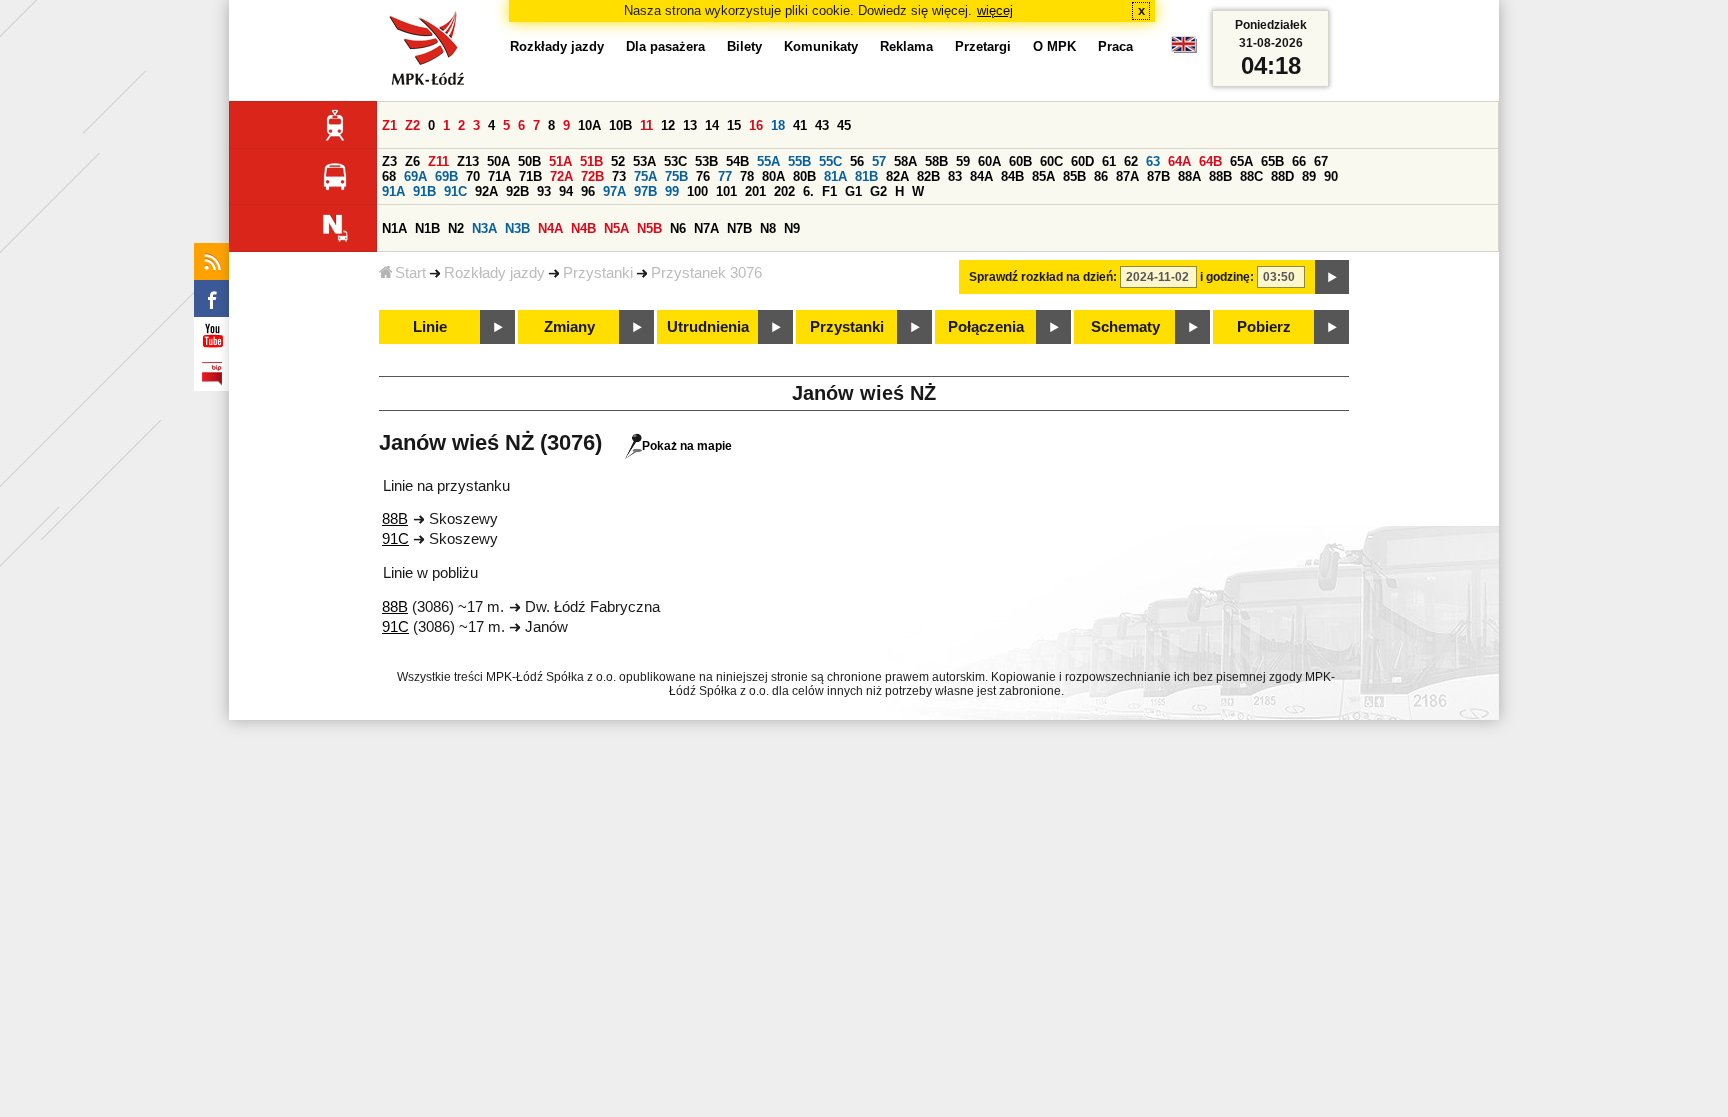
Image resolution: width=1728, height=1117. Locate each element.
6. (808, 191)
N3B (517, 228)
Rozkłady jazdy (494, 273)
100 (697, 191)
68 (389, 176)
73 (619, 176)
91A (393, 191)
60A (989, 161)
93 (544, 191)
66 (1299, 161)
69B (446, 176)
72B (592, 176)
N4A (550, 228)
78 (747, 176)
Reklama (906, 46)
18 (778, 125)
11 (646, 125)
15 (734, 125)
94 (566, 191)
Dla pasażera (665, 46)
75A (645, 176)
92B (517, 191)
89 (1309, 176)
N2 (456, 228)
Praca (1115, 46)
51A (560, 161)
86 (1101, 176)
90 (1331, 176)
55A (768, 161)
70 (473, 176)
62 (1131, 161)
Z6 (412, 161)
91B (424, 191)
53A (644, 161)
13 (690, 125)
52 (618, 161)
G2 (878, 191)
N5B (649, 228)
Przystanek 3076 (706, 273)
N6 (678, 228)
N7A (706, 228)
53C (675, 161)
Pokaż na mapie (687, 446)
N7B (739, 228)
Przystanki (598, 273)
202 (784, 191)
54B (737, 161)
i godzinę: (1227, 277)
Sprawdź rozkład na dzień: (1043, 277)
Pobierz (1264, 327)
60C (1051, 161)
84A (981, 176)
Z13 (468, 161)
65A (1241, 161)
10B (620, 125)
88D (1282, 176)
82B (928, 176)
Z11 (438, 161)
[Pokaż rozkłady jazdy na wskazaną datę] (1332, 277)
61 (1109, 161)
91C (455, 191)
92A (486, 191)
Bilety (744, 46)
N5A (616, 228)
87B (1158, 176)
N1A (394, 228)
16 (756, 125)
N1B (427, 228)
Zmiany (569, 327)
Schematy (1125, 327)
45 (844, 125)
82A (897, 176)
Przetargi (983, 46)
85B (1074, 176)
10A (589, 125)
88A (1189, 176)
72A (561, 176)
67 (1321, 161)
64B (1210, 161)
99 (672, 191)
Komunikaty (821, 46)
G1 (853, 191)
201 (755, 191)
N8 (768, 228)
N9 (792, 228)
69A (415, 176)
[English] (1184, 49)
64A (1179, 161)
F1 (829, 191)
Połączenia (986, 327)
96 (588, 191)
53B (706, 161)
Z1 (389, 125)
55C (830, 161)
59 (963, 161)
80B (804, 176)
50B (529, 161)
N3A (484, 228)
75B (676, 176)
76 (703, 176)
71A (499, 176)
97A (614, 191)
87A (1127, 176)
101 (726, 191)
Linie (430, 327)
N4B (583, 228)
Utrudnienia (708, 327)
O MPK (1054, 46)
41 (800, 125)
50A (498, 161)
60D (1082, 161)
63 (1153, 161)
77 (725, 176)
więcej (995, 10)
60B (1020, 161)
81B (866, 176)
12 (668, 125)
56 (857, 161)
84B (1012, 176)
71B (530, 176)
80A (773, 176)
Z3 (389, 161)
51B (591, 161)
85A (1043, 176)
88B (1220, 176)
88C (1251, 176)
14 (712, 125)
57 (879, 161)
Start (410, 273)
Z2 (412, 125)
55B (799, 161)
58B (936, 161)
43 (822, 125)
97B (645, 191)
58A (905, 161)
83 (955, 176)
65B (1272, 161)
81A (835, 176)
